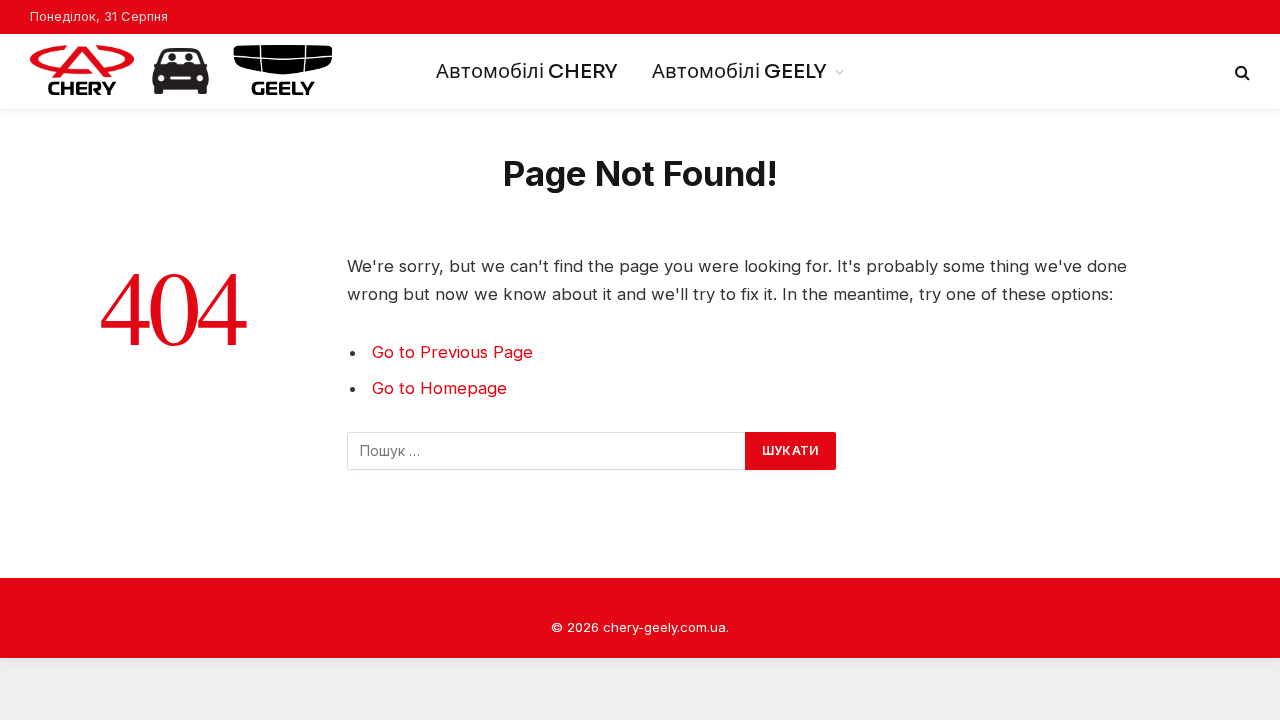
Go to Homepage (439, 388)
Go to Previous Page (452, 352)
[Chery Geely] (181, 71)
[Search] (1240, 71)
